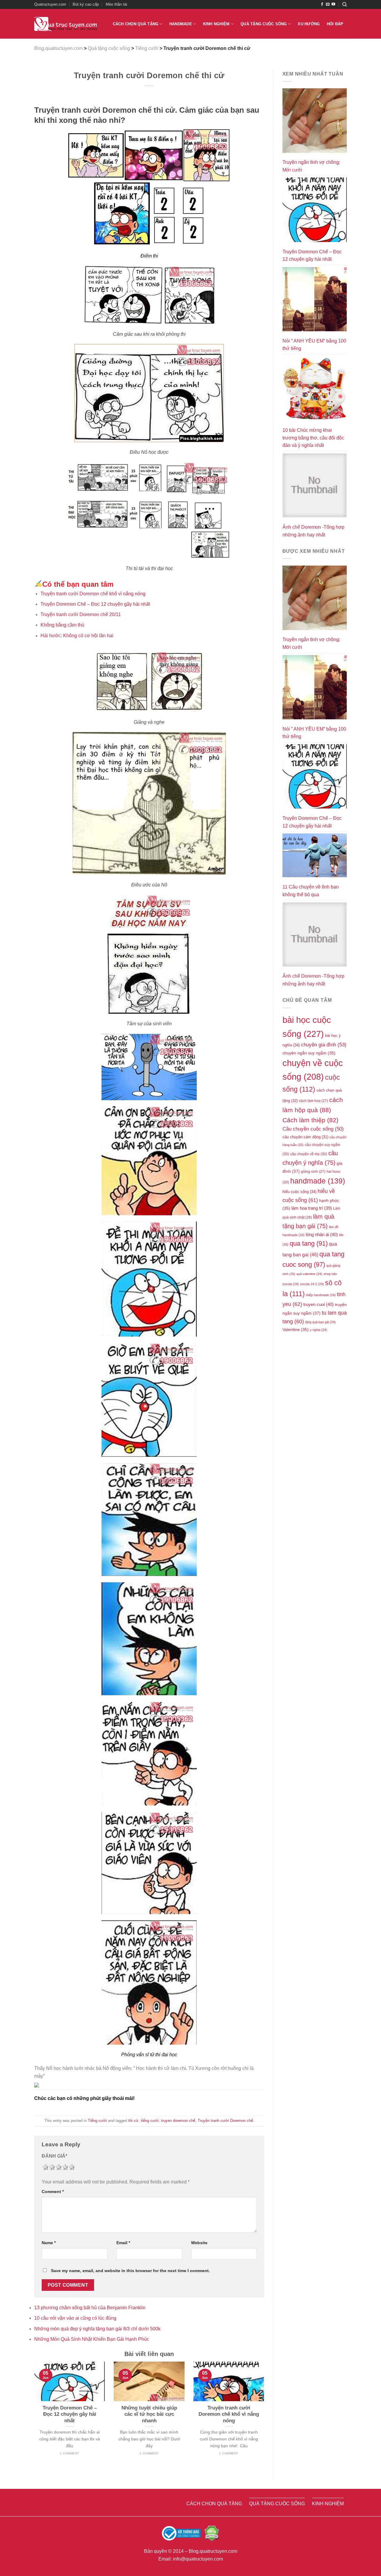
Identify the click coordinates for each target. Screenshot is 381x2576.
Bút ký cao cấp (86, 4)
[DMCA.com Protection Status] (212, 2533)
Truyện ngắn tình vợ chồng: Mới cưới (311, 166)
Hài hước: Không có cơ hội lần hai (77, 636)
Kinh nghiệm (216, 24)
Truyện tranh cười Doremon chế (225, 2121)
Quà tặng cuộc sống (264, 24)
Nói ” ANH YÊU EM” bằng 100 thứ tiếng (314, 345)
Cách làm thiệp (310, 1120)
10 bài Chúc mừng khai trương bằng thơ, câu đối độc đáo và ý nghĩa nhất (313, 438)
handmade (318, 1181)
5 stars (71, 2167)
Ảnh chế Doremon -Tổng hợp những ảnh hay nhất (313, 531)
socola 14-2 (312, 1284)
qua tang (309, 1243)
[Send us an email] (328, 4)
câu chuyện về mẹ (309, 1154)
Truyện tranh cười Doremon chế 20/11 (81, 614)
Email (123, 2243)
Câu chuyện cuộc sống (313, 1129)
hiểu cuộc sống (299, 1192)
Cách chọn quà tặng (136, 24)
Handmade (181, 24)
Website (199, 2243)
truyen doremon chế (178, 2121)
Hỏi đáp (335, 24)
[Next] (266, 2416)
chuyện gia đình (324, 1045)
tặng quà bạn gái (320, 1322)
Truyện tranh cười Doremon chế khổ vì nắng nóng (93, 594)
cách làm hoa (313, 1101)
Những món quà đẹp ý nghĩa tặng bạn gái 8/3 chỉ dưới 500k (97, 2329)
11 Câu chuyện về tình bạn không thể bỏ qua (311, 891)
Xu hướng (309, 24)
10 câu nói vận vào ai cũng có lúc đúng (75, 2318)
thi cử (133, 2121)
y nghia (318, 1330)
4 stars (65, 2167)
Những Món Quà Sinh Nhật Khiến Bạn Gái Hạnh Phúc (92, 2339)
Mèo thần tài (116, 4)
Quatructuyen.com (50, 4)
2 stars (51, 2167)
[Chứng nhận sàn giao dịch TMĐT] (182, 2533)
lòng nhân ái (322, 1235)
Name (49, 2243)
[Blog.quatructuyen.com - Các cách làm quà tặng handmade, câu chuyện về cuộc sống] (65, 24)
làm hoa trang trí (312, 1208)
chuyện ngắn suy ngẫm (309, 1053)
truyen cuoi (318, 1305)
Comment (53, 2192)
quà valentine (309, 1274)
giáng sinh (313, 1171)
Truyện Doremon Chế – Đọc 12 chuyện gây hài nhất (95, 604)
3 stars (58, 2167)
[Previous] (33, 2416)
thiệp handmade (321, 1295)
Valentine (296, 1330)
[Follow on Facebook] (322, 4)
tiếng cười (150, 2121)
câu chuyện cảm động (305, 1137)
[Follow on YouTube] (333, 4)
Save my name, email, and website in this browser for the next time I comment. (130, 2271)
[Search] (345, 4)
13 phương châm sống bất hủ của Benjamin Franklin (90, 2308)
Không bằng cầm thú (62, 625)
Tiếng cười (97, 2121)
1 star (45, 2167)
